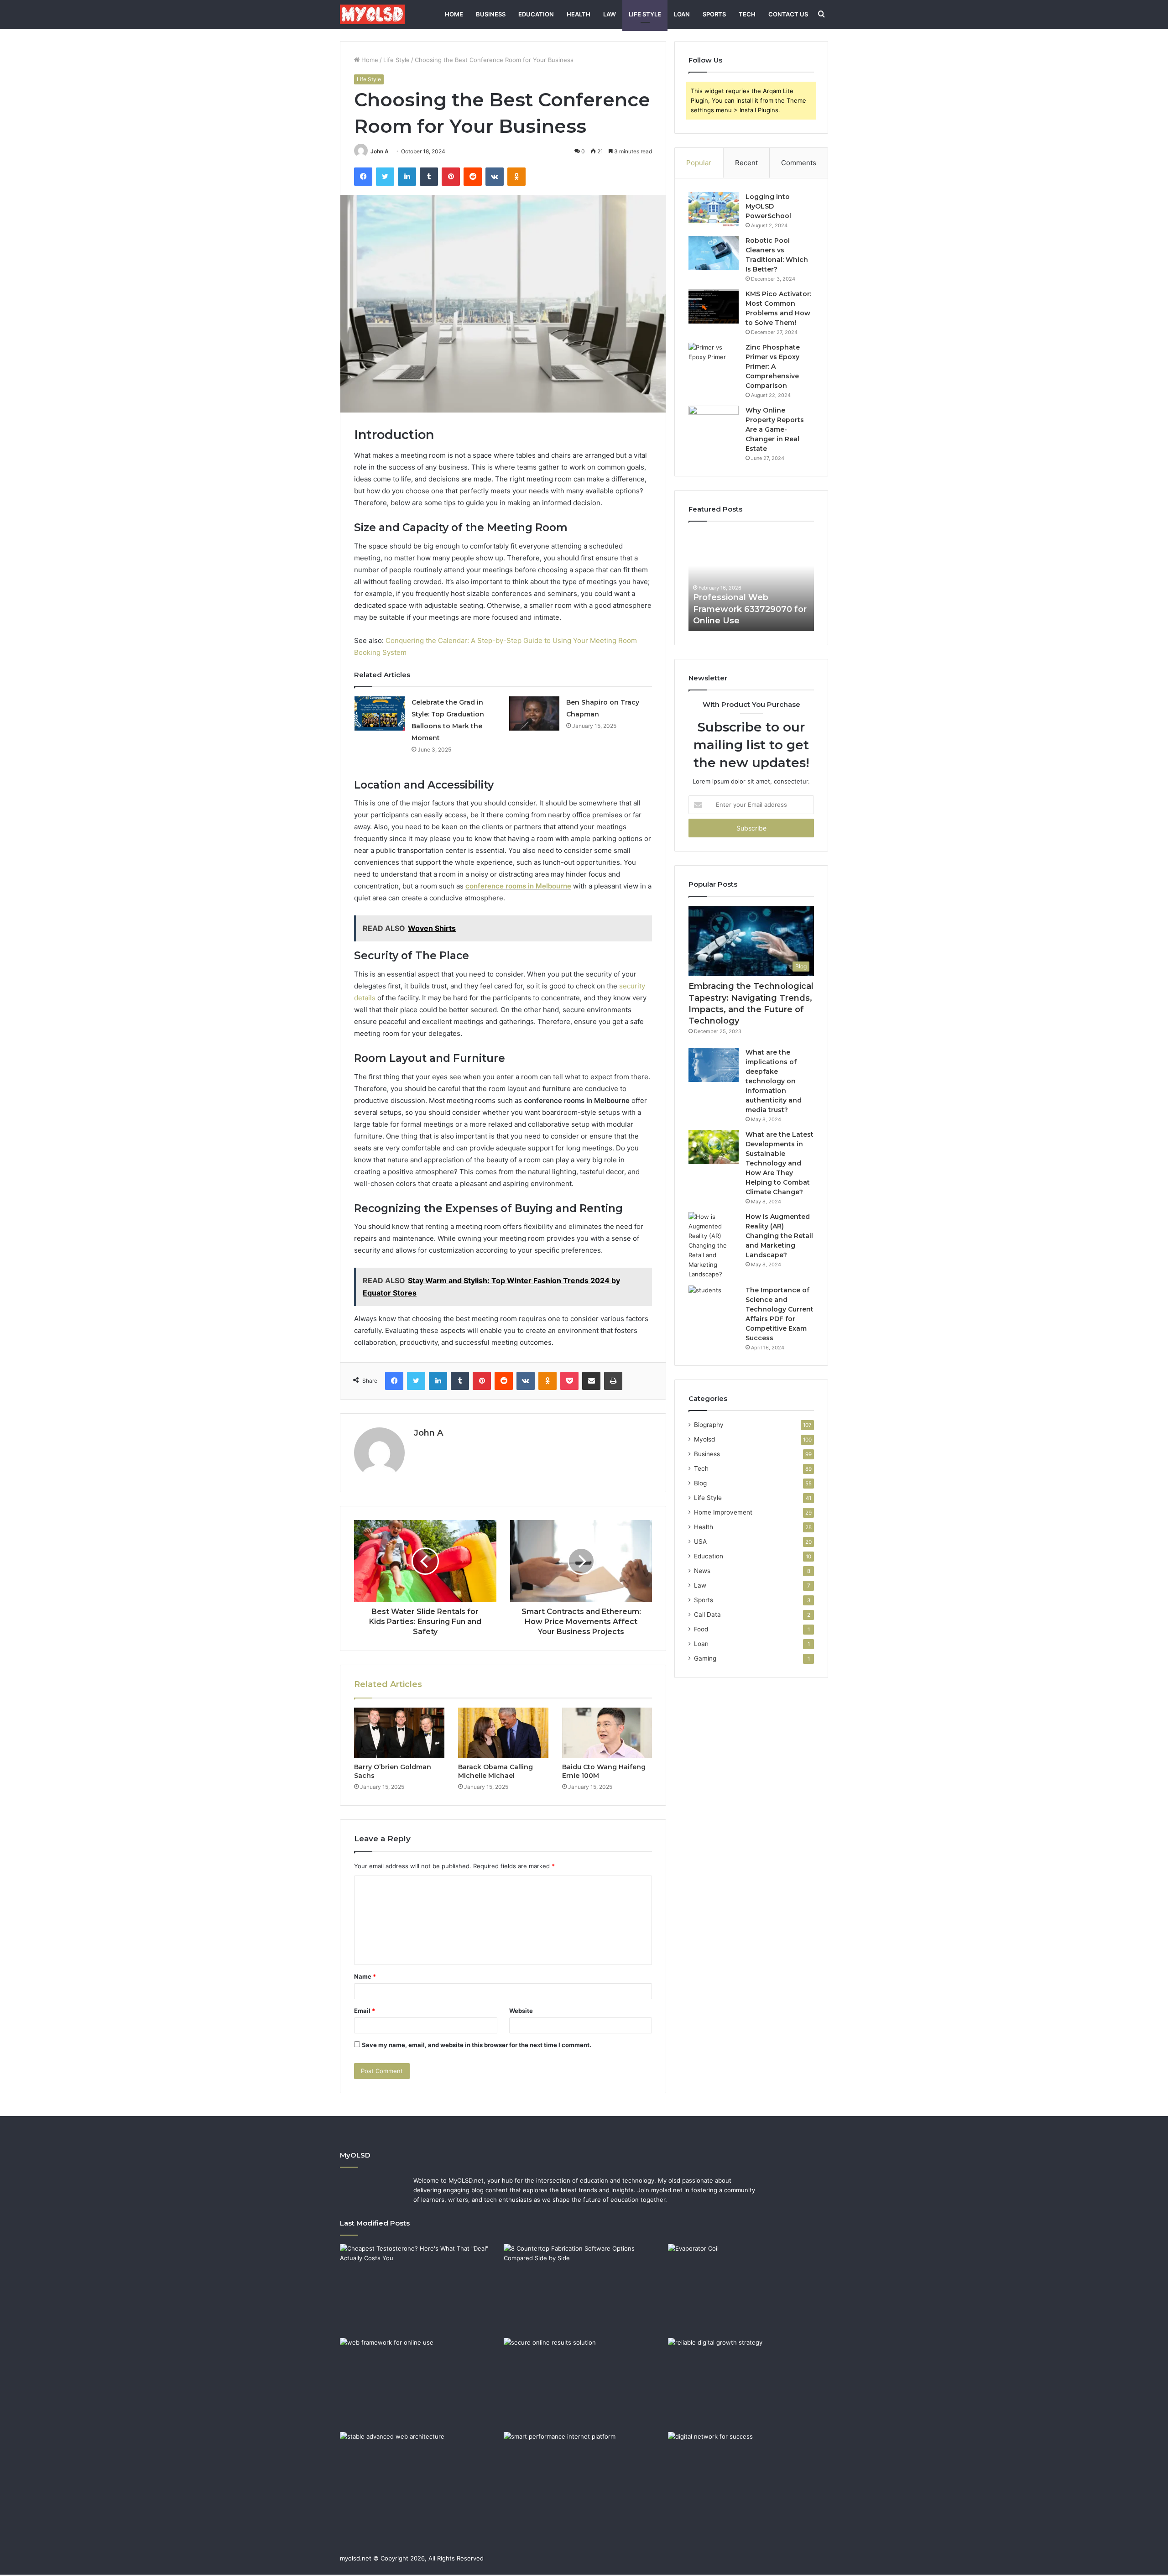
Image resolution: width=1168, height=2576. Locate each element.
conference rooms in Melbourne (518, 886)
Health (579, 14)
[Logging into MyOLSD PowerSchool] (714, 209)
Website (521, 2011)
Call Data (707, 1615)
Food (701, 1629)
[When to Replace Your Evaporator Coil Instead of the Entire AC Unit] (748, 2289)
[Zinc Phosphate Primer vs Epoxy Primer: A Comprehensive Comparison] (714, 360)
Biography (709, 1425)
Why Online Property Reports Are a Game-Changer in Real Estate (775, 429)
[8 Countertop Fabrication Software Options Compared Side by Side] (584, 2289)
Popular (699, 163)
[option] (751, 581)
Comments (799, 163)
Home (454, 14)
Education (536, 14)
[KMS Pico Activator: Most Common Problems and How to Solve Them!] (714, 306)
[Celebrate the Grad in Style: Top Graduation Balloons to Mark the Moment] (380, 713)
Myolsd (704, 1439)
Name (365, 1976)
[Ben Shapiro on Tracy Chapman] (534, 713)
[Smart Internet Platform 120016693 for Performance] (584, 2477)
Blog (700, 1483)
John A (380, 151)
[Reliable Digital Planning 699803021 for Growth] (748, 2383)
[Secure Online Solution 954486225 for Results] (584, 2383)
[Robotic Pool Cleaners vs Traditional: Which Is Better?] (714, 253)
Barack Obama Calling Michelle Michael (495, 1771)
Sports (714, 14)
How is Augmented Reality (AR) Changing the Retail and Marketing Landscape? (779, 1236)
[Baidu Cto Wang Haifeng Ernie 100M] (607, 1733)
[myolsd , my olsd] (372, 14)
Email (365, 2011)
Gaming (705, 1658)
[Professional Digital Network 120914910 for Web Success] (748, 2477)
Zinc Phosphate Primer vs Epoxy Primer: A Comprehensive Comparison (773, 366)
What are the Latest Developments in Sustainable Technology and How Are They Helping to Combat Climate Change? (780, 1163)
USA (700, 1541)
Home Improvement (723, 1512)
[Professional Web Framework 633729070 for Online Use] (420, 2383)
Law (610, 14)
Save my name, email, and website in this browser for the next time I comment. (477, 2045)
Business (491, 14)
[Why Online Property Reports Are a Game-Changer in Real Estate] (714, 423)
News (702, 1571)
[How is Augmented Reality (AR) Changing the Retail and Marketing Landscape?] (714, 1246)
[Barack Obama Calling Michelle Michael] (503, 1733)
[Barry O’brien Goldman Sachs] (399, 1733)
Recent (746, 163)
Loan (682, 14)
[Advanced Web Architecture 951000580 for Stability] (420, 2477)
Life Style (645, 14)
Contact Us (788, 14)
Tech (747, 14)
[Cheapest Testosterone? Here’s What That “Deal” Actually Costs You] (420, 2289)
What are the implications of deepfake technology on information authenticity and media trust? (774, 1081)
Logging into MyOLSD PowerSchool (768, 206)
